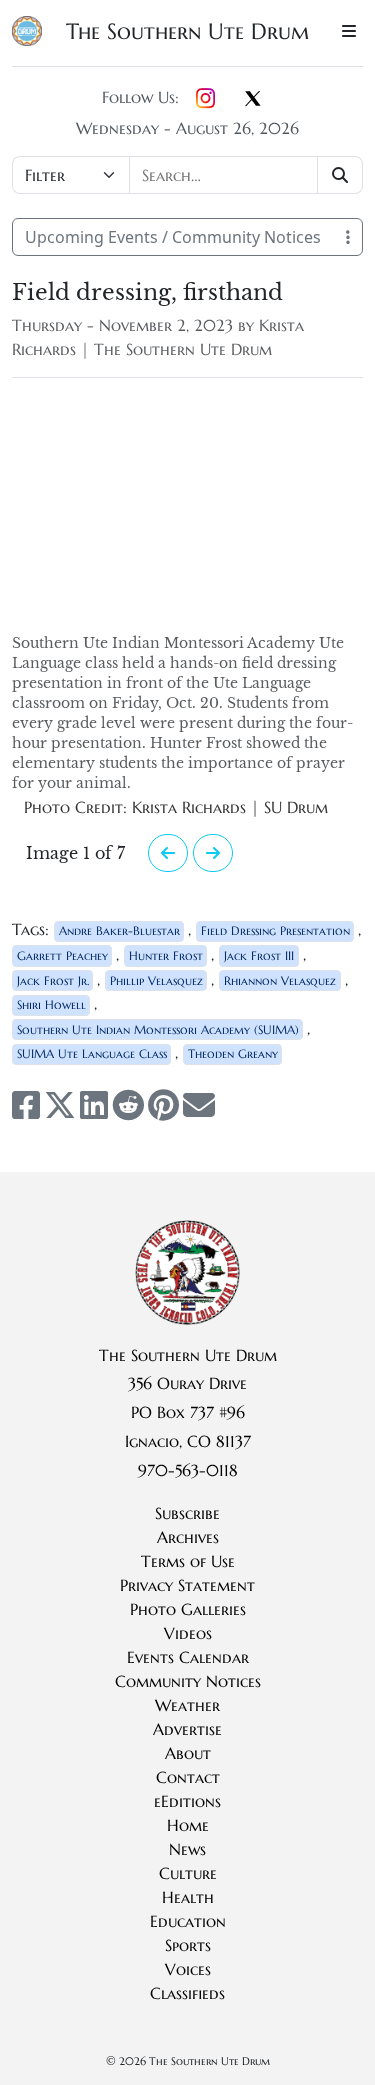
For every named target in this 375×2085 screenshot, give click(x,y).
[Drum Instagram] (205, 99)
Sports (188, 1945)
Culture (188, 1873)
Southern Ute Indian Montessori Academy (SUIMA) (158, 1029)
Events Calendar (188, 1657)
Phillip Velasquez (156, 980)
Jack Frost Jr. (53, 980)
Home (188, 1825)
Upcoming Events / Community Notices (173, 237)
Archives (188, 1537)
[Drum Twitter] (253, 100)
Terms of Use (188, 1561)
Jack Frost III (259, 955)
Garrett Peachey (62, 955)
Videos (188, 1633)
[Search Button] (340, 175)
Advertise (187, 1729)
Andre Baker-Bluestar (119, 930)
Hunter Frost (166, 955)
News (187, 1849)
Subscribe (187, 1513)
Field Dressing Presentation (275, 930)
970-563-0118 (188, 1470)
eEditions (187, 1801)
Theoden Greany (233, 1053)
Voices (188, 1969)
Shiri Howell (51, 1004)
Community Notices (188, 1681)
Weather (187, 1705)
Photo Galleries (188, 1609)
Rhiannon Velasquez (280, 980)
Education (188, 1921)
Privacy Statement (187, 1585)
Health (188, 1897)
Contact (188, 1777)
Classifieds (187, 1993)
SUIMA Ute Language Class (92, 1053)
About (188, 1753)
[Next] (168, 853)
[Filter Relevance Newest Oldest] (187, 175)
